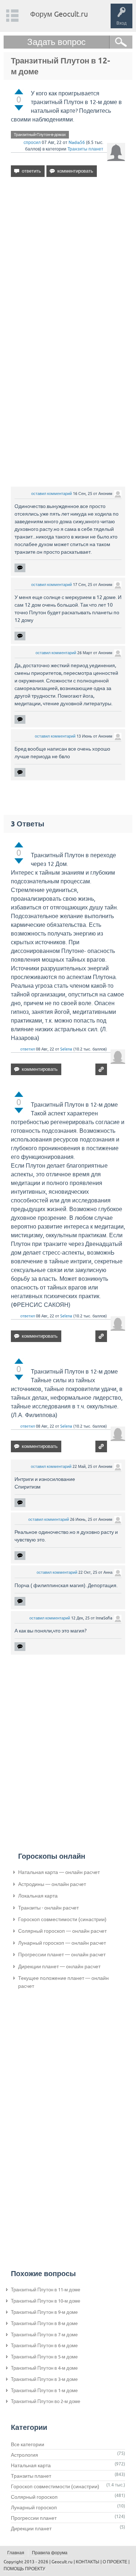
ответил (28, 1049)
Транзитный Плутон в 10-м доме (46, 2301)
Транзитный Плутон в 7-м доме (44, 2335)
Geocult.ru (62, 2562)
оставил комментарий (51, 494)
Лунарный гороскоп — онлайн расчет (62, 1943)
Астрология (24, 2455)
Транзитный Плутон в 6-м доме (44, 2346)
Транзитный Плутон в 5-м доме (44, 2357)
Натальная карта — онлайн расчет (59, 1872)
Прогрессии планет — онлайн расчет (62, 1954)
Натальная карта (31, 2465)
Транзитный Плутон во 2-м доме (46, 2401)
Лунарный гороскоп (34, 2507)
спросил (32, 143)
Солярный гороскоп (34, 2497)
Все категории (28, 2444)
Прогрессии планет (34, 2518)
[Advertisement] (68, 262)
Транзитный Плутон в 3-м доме (44, 2379)
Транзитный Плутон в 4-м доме (44, 2368)
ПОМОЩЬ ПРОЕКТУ (24, 2569)
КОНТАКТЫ (88, 2562)
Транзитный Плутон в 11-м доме (46, 2290)
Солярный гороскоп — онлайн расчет (62, 1931)
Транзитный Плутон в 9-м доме (44, 2312)
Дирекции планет (31, 2528)
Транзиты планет (85, 149)
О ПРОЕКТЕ (115, 2562)
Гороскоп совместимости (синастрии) (62, 1919)
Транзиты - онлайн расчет (48, 1908)
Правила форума (50, 2553)
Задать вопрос (56, 42)
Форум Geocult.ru (59, 14)
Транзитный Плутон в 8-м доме (44, 2323)
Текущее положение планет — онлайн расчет (63, 1982)
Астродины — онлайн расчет (52, 1884)
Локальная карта (38, 1896)
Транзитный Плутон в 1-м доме (44, 2391)
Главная (16, 2553)
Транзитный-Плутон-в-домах (40, 135)
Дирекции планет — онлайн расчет (59, 1966)
